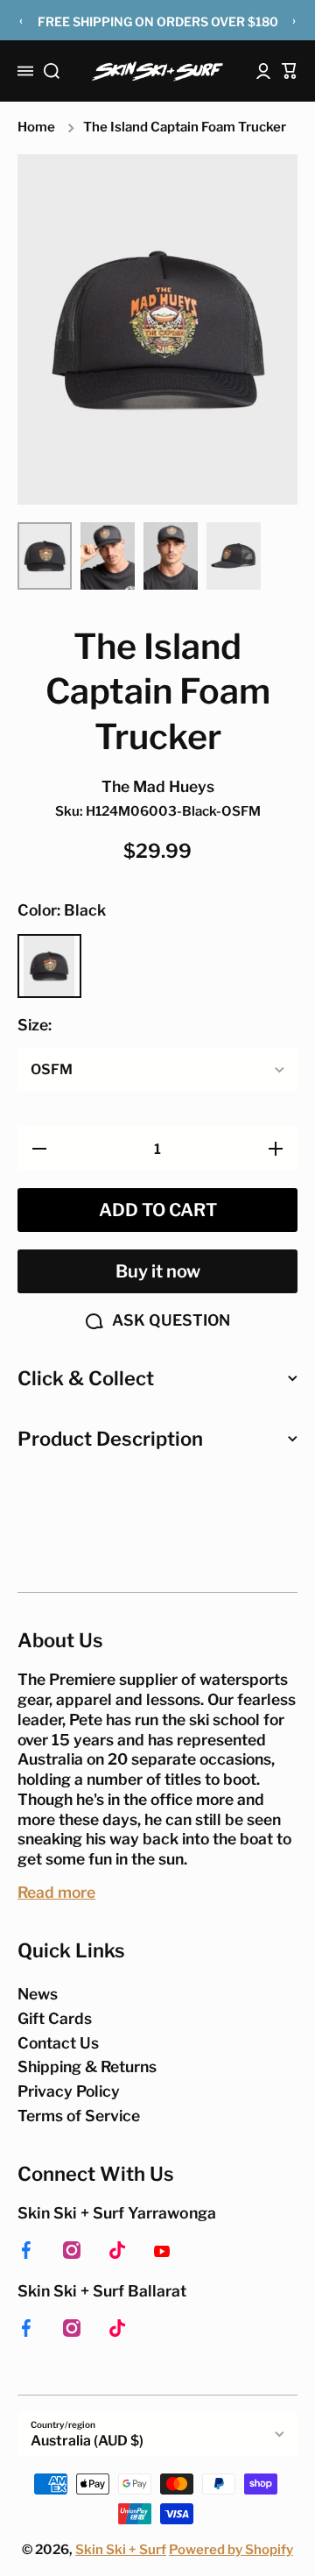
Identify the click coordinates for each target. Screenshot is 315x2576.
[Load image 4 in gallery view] (234, 556)
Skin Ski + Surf (121, 2550)
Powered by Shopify (231, 2550)
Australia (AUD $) (87, 2441)
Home (36, 127)
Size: (35, 1025)
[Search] (52, 71)
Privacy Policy (69, 2091)
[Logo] (157, 71)
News (38, 1994)
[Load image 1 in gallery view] (45, 556)
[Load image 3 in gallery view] (171, 556)
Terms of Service (79, 2116)
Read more (56, 1892)
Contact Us (58, 2043)
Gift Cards (55, 2018)
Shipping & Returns (87, 2066)
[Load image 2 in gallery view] (108, 556)
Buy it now (158, 1271)
